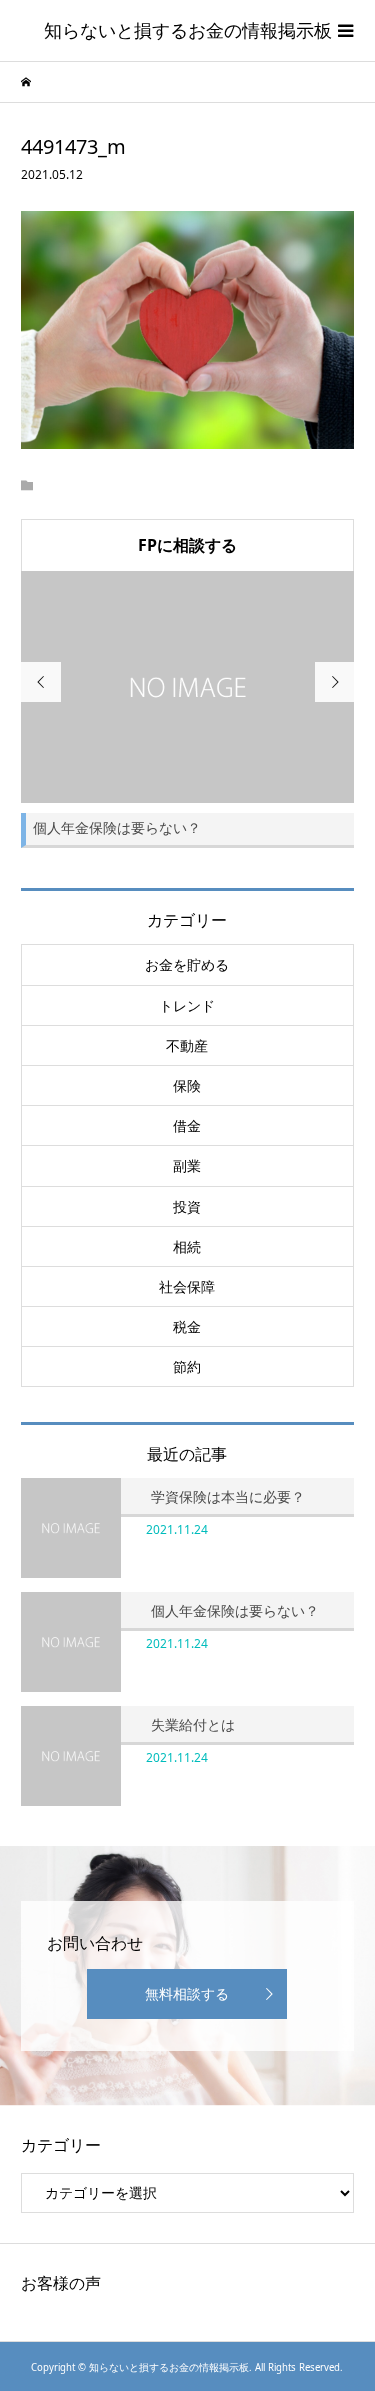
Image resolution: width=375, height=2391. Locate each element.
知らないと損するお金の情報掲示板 (188, 30)
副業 (187, 1165)
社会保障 (187, 1286)
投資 (187, 1206)
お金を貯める (187, 964)
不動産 (187, 1045)
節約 (187, 1366)
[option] (188, 709)
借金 (187, 1125)
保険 (187, 1085)
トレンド (187, 1005)
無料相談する (187, 1993)
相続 (187, 1246)
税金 (187, 1326)
